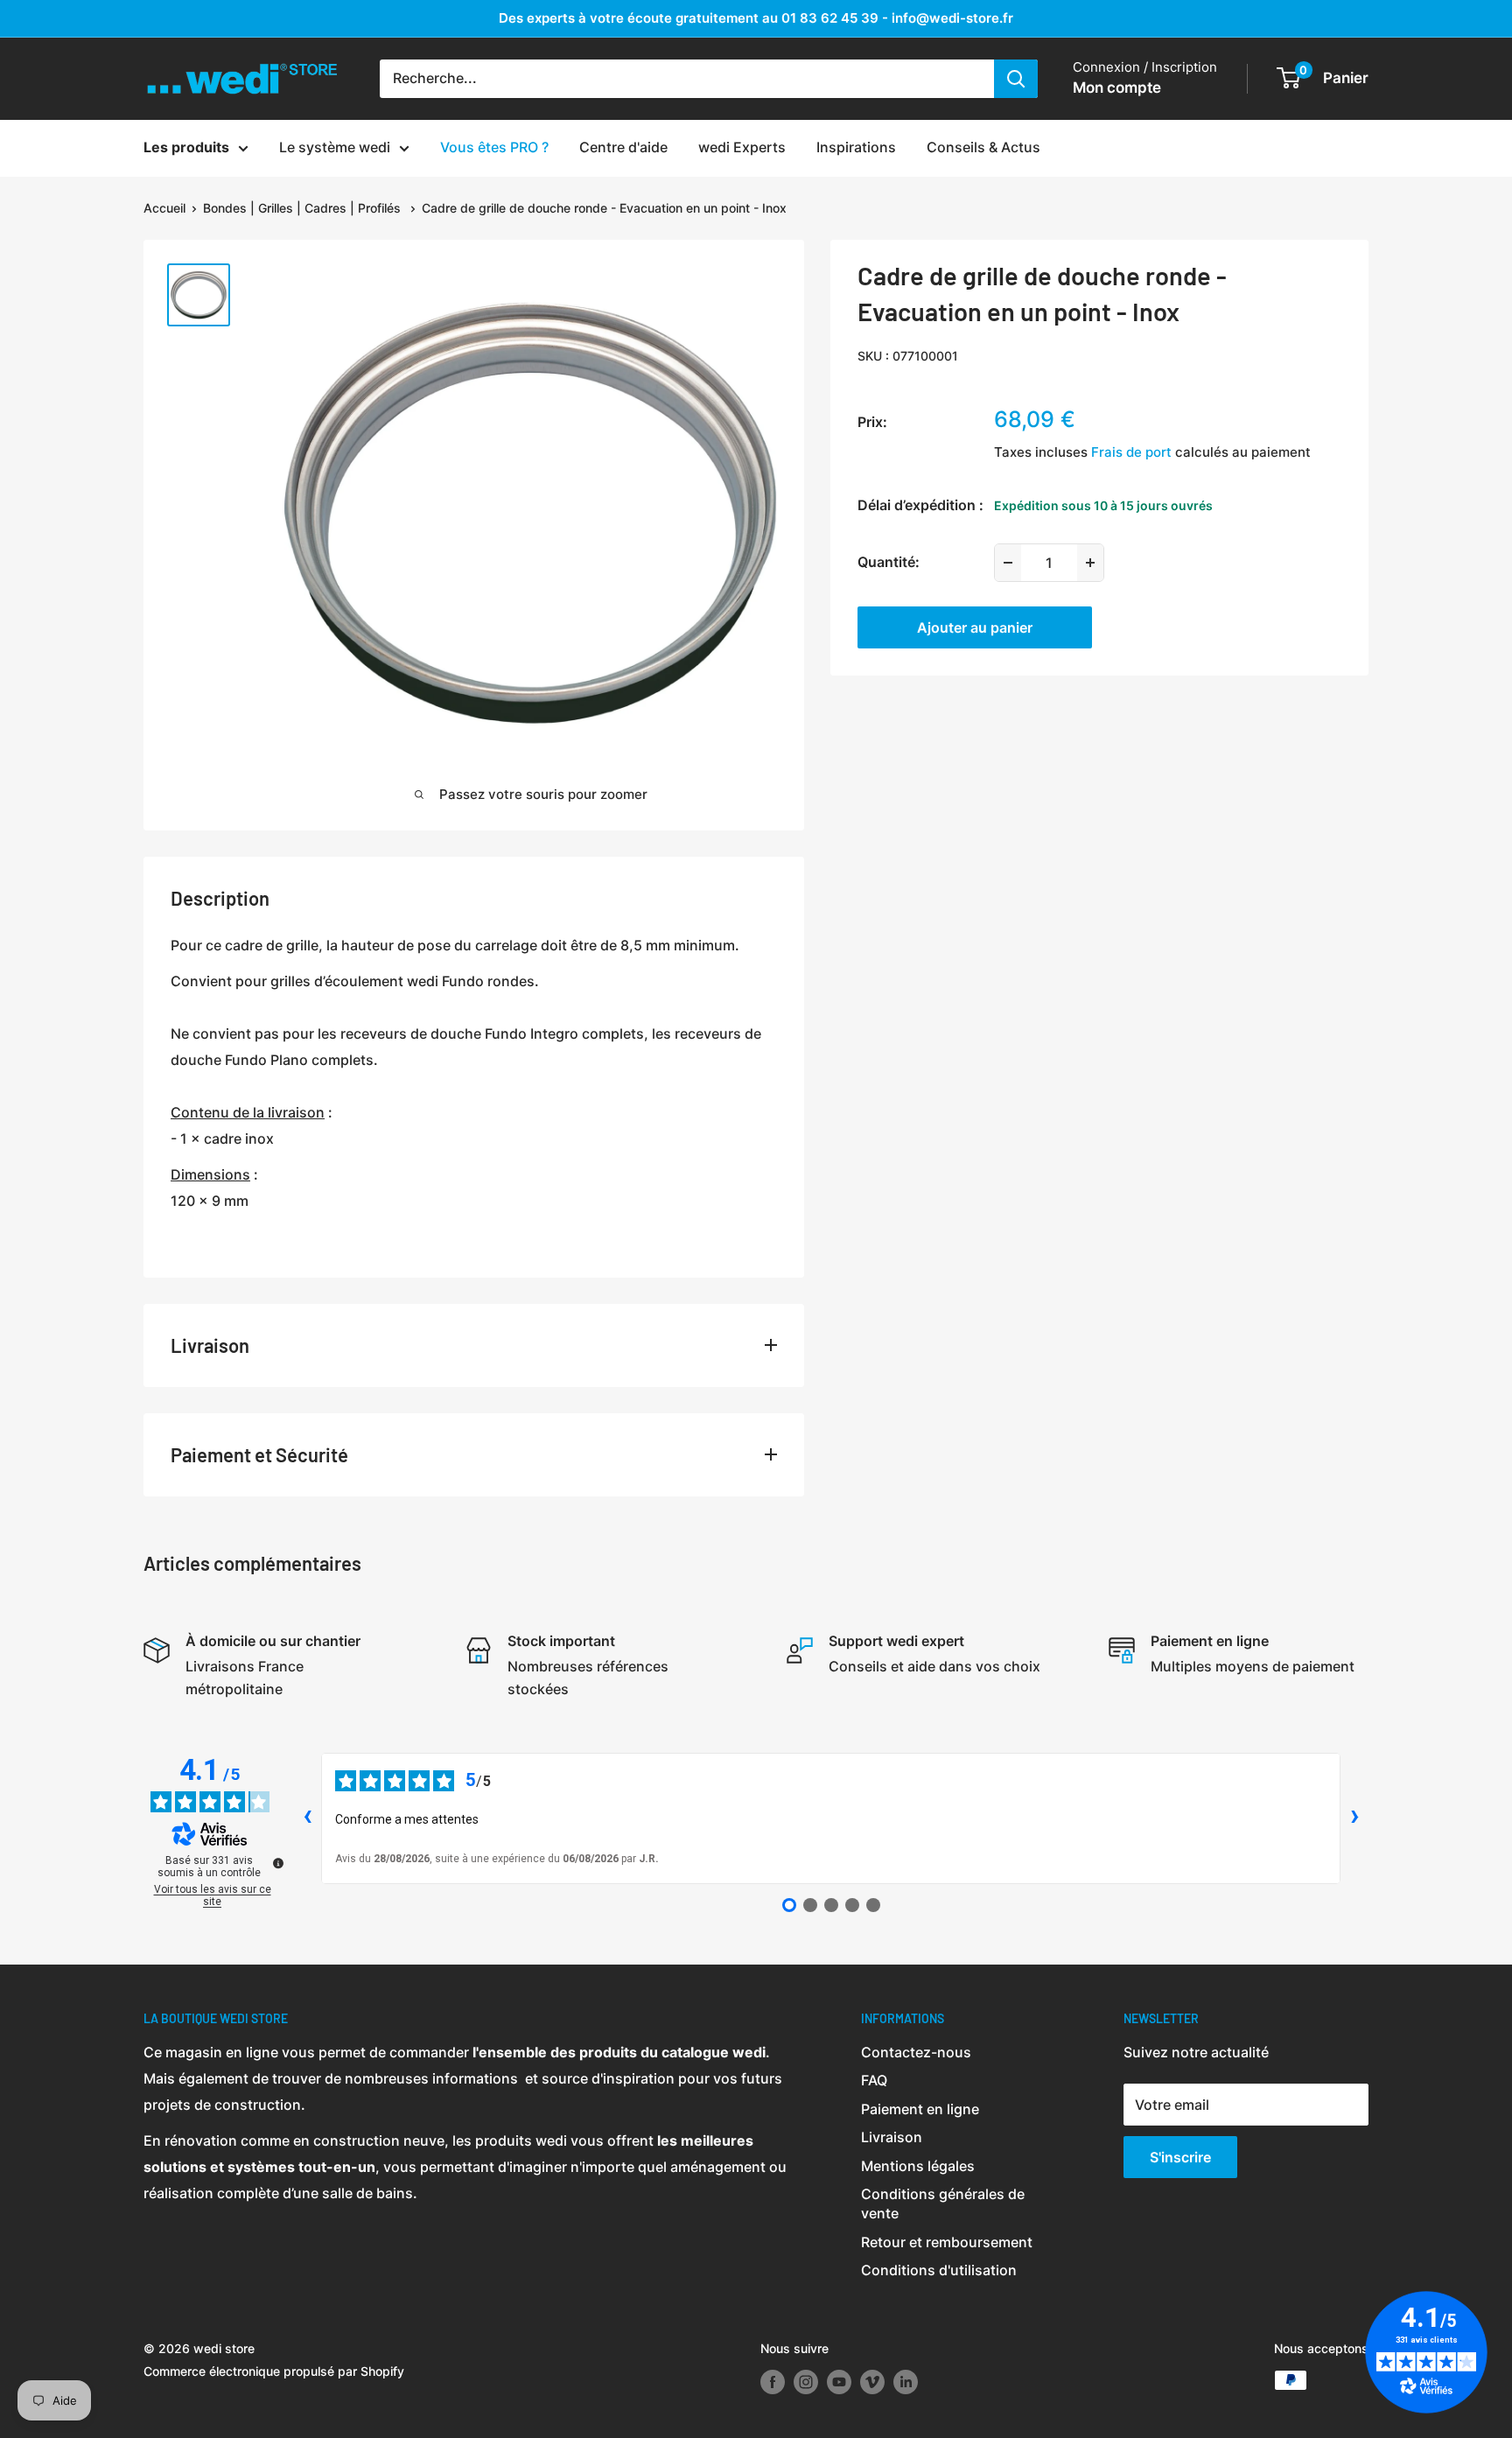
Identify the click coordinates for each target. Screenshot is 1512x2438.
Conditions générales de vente (943, 2203)
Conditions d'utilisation (939, 2270)
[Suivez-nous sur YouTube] (839, 2382)
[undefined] (278, 1863)
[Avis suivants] (1354, 1818)
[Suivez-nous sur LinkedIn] (906, 2382)
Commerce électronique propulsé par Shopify (274, 2371)
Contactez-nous (916, 2052)
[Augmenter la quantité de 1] (1090, 563)
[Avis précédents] (307, 1818)
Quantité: (889, 562)
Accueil (164, 208)
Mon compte (1117, 88)
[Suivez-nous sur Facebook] (773, 2382)
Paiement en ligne (920, 2109)
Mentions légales (918, 2166)
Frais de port (1131, 452)
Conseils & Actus (983, 147)
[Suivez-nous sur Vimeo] (872, 2382)
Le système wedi (335, 147)
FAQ (874, 2080)
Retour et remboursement (947, 2242)
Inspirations (856, 147)
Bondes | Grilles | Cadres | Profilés (304, 208)
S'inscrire (1180, 2157)
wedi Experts (742, 147)
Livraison (892, 2137)
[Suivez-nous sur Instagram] (806, 2382)
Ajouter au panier (975, 627)
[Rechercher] (1016, 79)
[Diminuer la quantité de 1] (1008, 563)
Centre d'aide (623, 147)
